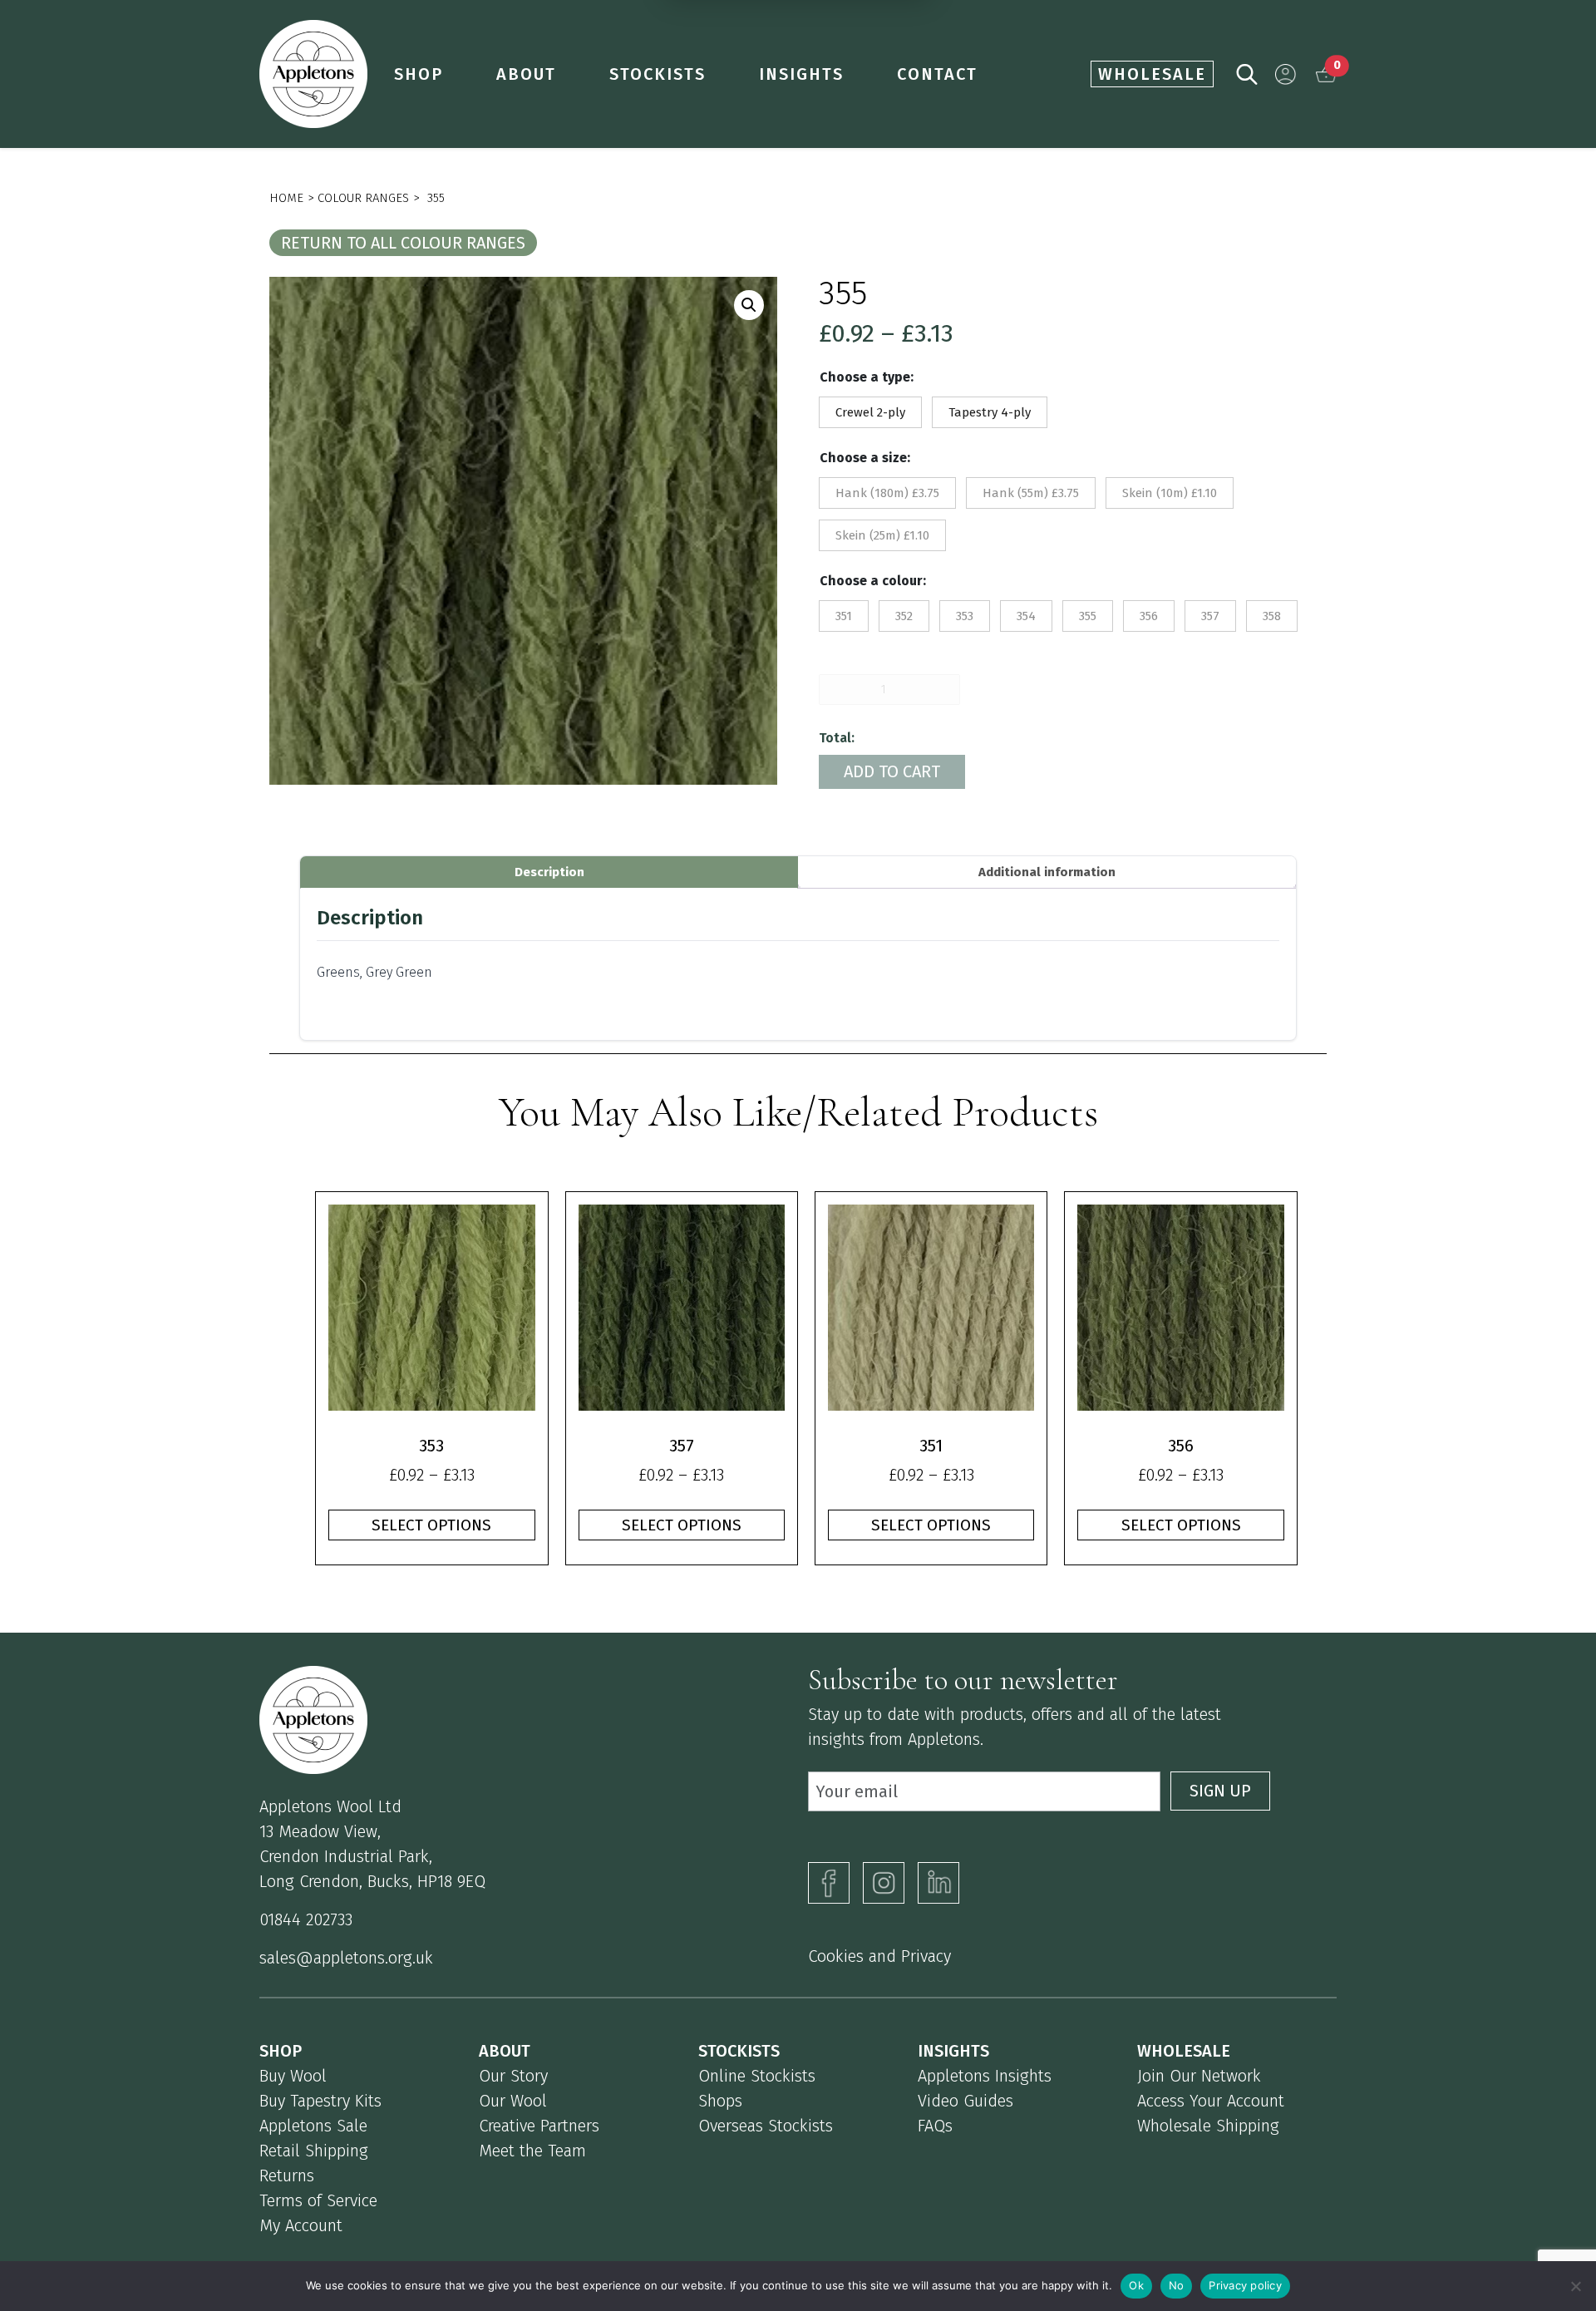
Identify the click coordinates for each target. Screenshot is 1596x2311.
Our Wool (513, 2101)
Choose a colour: (873, 581)
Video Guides (965, 2101)
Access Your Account (1211, 2101)
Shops (720, 2101)
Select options (431, 1525)
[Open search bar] (1247, 73)
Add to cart (892, 771)
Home (286, 198)
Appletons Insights (985, 2076)
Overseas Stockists (766, 2126)
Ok (1136, 2285)
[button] (1286, 74)
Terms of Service (318, 2200)
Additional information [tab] (1047, 872)
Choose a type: (867, 377)
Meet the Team (532, 2151)
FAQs (935, 2126)
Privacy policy (1245, 2285)
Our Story (513, 2076)
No (1177, 2285)
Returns (287, 2175)
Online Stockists (757, 2076)
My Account (301, 2225)
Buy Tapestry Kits (320, 2101)
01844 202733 (306, 1919)
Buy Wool (293, 2076)
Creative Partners (539, 2126)
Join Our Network (1199, 2076)
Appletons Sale (313, 2126)
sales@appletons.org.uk (346, 1958)
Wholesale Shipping (1208, 2126)
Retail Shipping (314, 2151)
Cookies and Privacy (879, 1956)
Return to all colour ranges (403, 243)
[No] (1575, 2286)
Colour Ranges (363, 198)
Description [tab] (549, 872)
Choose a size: (865, 458)
